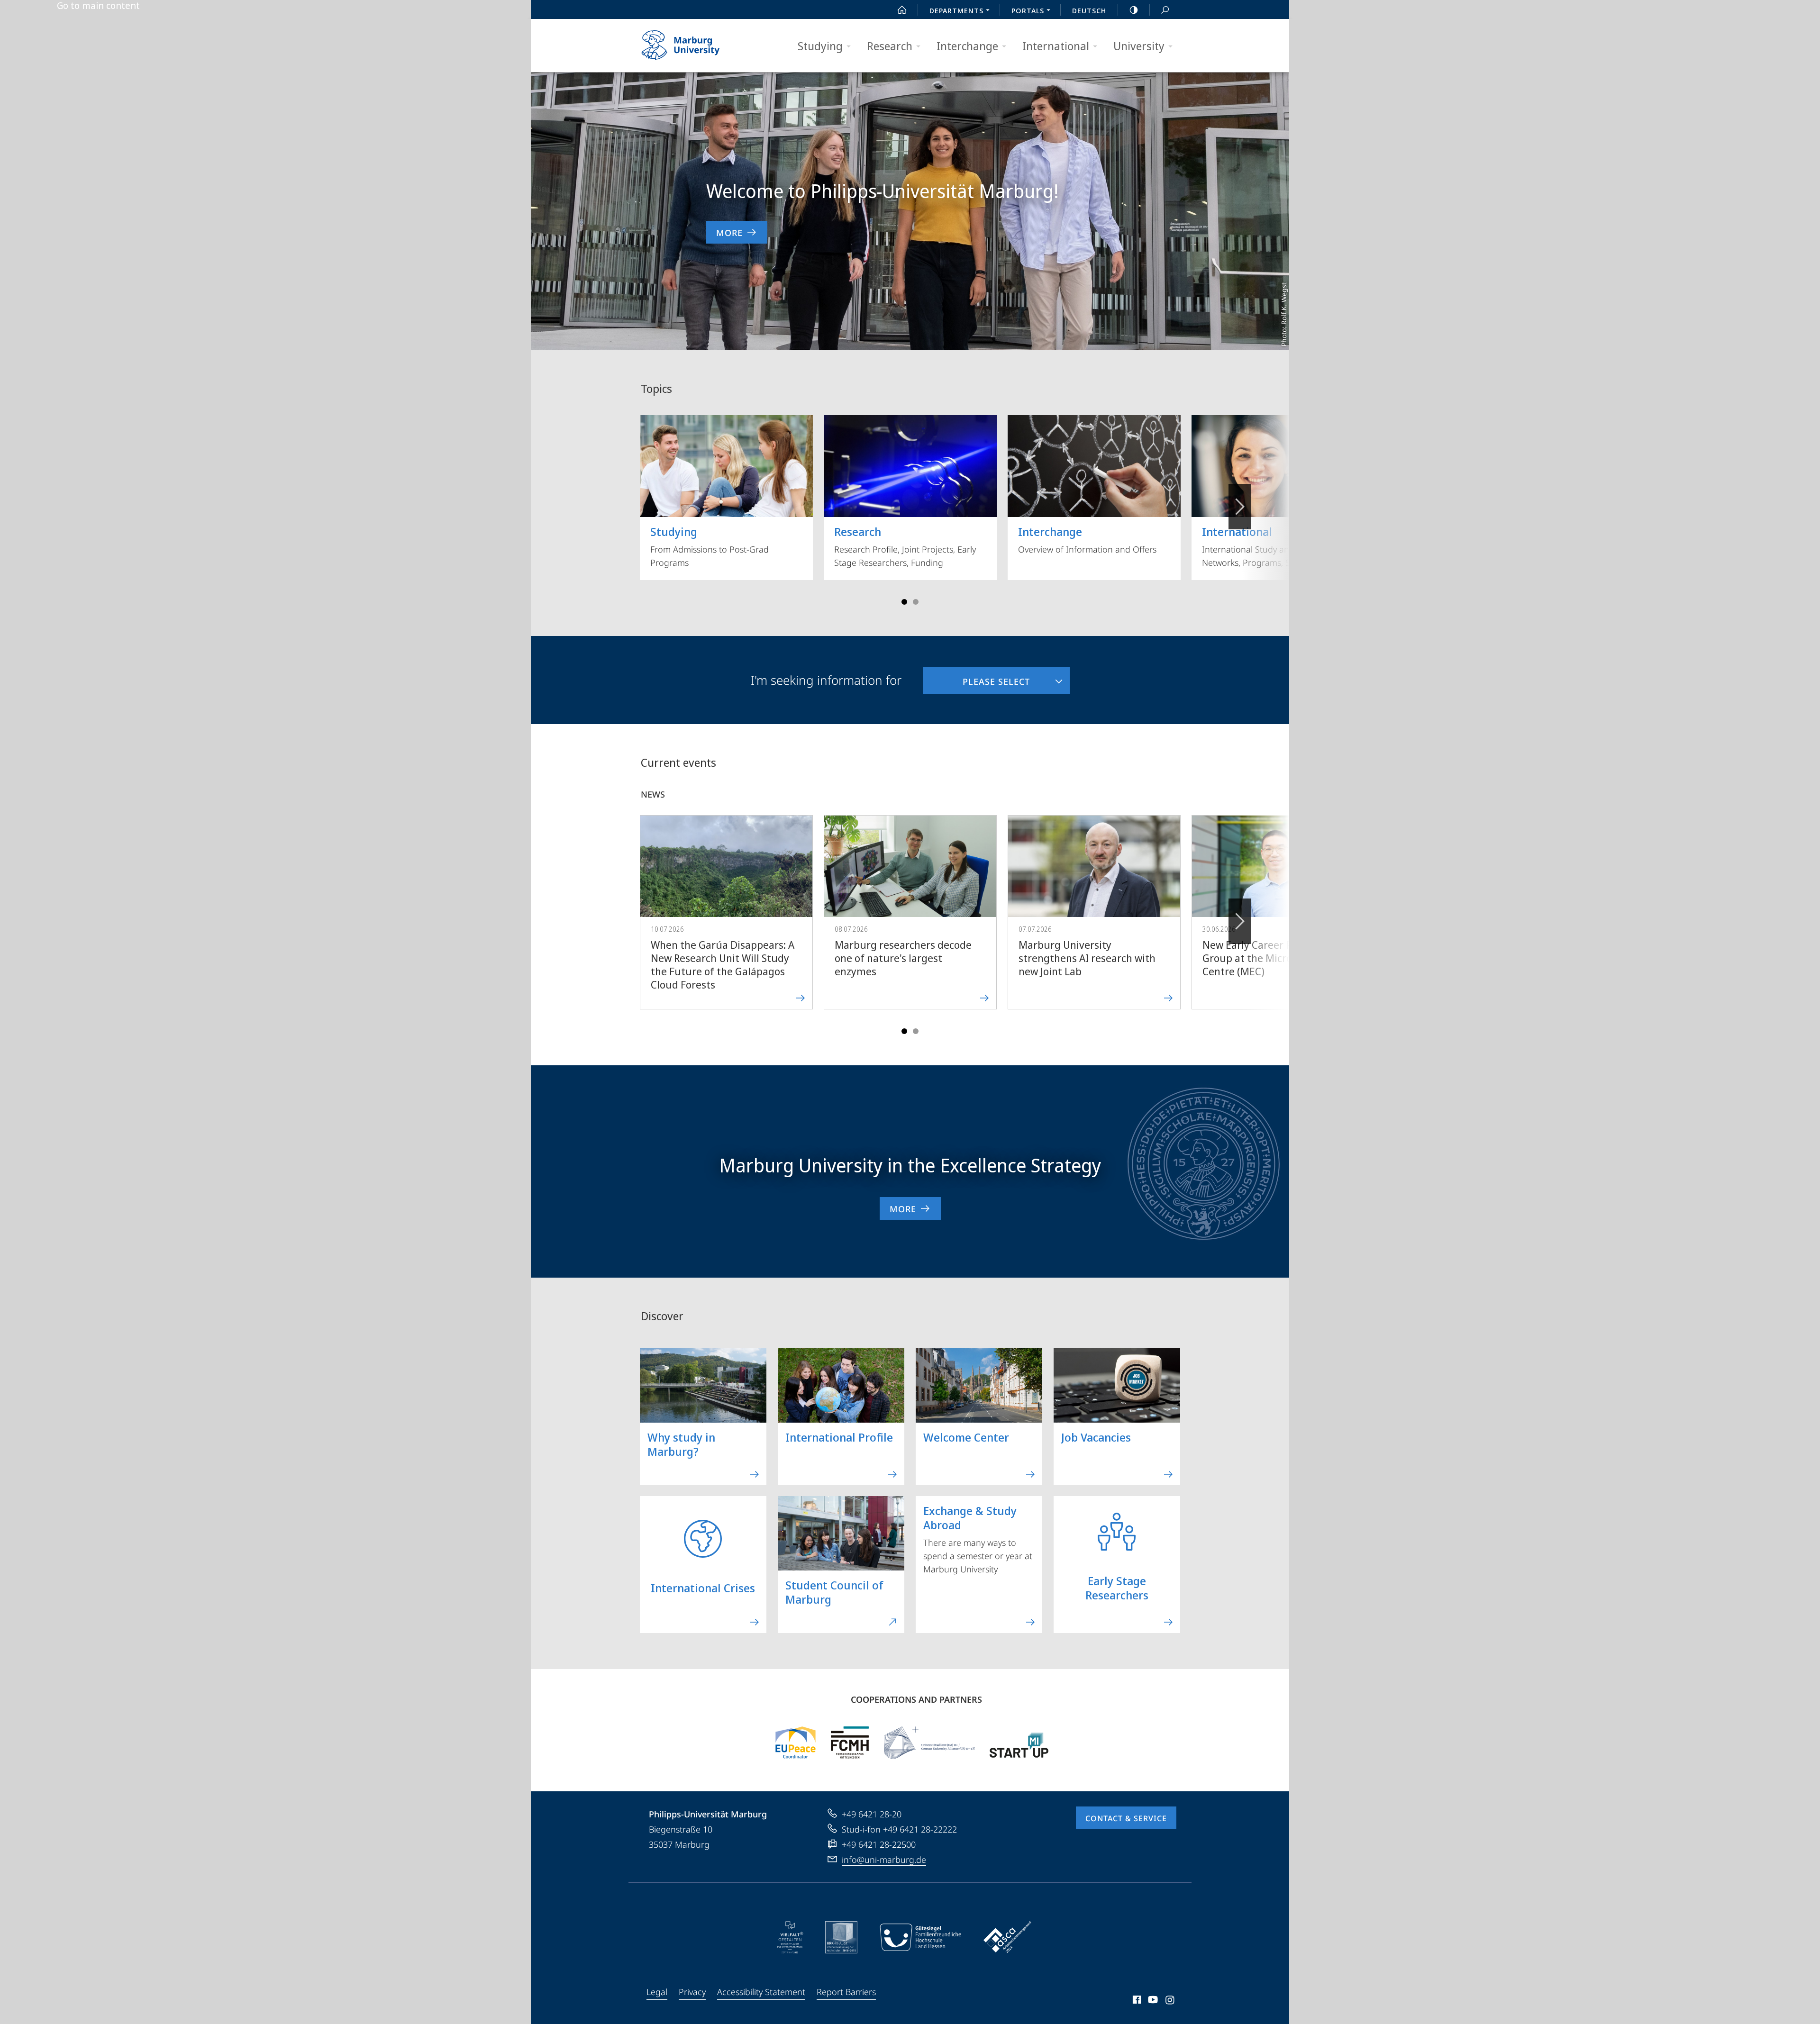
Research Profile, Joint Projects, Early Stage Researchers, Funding (905, 546)
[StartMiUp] (1019, 1743)
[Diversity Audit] (790, 1937)
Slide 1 (904, 602)
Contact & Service (1126, 1818)
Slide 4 (916, 602)
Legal (657, 1992)
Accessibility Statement (761, 1992)
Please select (976, 677)
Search (1165, 9)
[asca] (1008, 1937)
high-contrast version (1134, 9)
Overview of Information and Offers (1087, 539)
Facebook (1136, 2001)
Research (890, 46)
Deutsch (1089, 10)
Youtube (1152, 2001)
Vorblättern (1240, 507)
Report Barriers (846, 1992)
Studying (820, 46)
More (729, 233)
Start (902, 9)
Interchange (967, 46)
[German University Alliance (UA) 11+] (929, 1743)
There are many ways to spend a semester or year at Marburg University (978, 1539)
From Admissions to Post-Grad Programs (710, 546)
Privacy (692, 1992)
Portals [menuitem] (1028, 10)
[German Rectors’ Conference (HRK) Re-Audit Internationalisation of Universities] (841, 1937)
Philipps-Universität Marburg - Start (699, 45)
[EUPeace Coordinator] (796, 1743)
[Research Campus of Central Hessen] (850, 1743)
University (1139, 46)
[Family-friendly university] (920, 1937)
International (1056, 46)
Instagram (1170, 2001)
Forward (1240, 921)
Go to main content (98, 6)
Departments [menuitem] (956, 10)
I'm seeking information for (826, 680)
